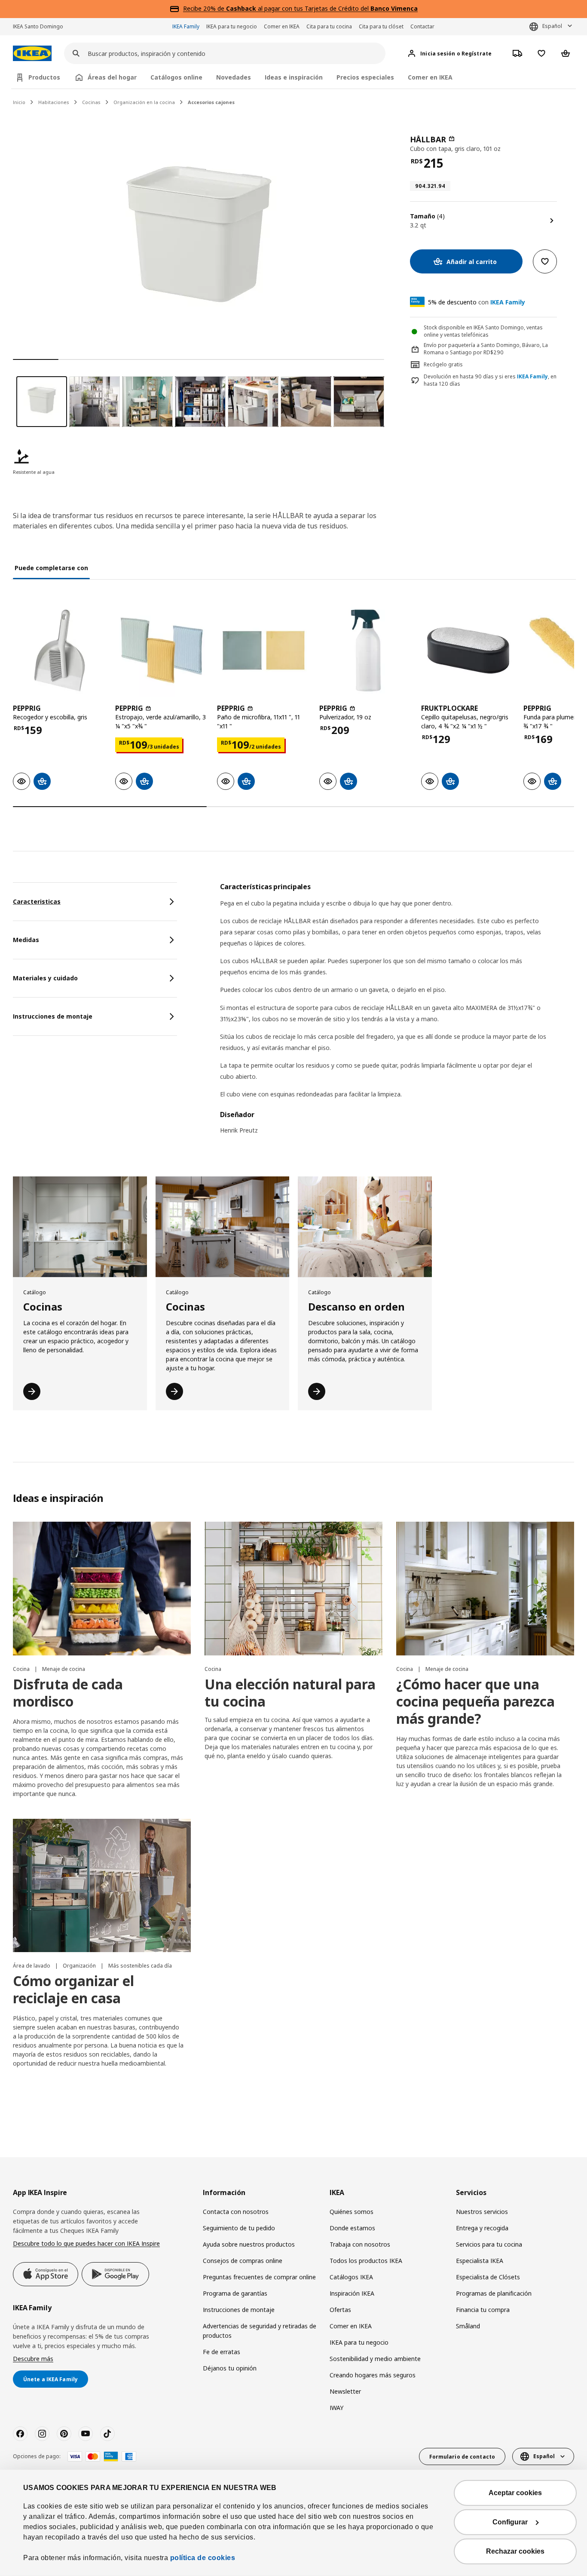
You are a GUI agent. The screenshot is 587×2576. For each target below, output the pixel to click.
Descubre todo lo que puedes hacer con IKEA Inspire (86, 2243)
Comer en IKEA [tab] (430, 77)
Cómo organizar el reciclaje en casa (73, 1989)
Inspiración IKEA (352, 2293)
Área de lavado (32, 1966)
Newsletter (345, 2391)
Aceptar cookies (515, 2493)
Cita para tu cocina (329, 26)
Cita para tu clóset (381, 26)
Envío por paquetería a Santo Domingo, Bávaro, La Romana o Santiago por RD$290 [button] (486, 349)
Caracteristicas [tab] (37, 901)
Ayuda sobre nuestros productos (249, 2244)
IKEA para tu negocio (232, 26)
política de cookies (203, 2558)
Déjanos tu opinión (230, 2368)
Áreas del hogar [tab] (112, 77)
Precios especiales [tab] (365, 77)
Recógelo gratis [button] (443, 364)
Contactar (422, 26)
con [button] (477, 302)
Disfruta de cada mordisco (68, 1693)
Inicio (19, 102)
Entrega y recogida (482, 2228)
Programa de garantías (235, 2293)
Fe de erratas (222, 2352)
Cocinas (91, 102)
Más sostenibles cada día (140, 1966)
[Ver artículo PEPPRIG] (60, 651)
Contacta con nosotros (236, 2212)
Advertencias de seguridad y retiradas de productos (260, 2331)
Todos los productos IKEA (366, 2261)
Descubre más (33, 2359)
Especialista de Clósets (488, 2277)
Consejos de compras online (243, 2261)
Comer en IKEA (282, 26)
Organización (80, 1966)
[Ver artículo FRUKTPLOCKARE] (468, 651)
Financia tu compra (483, 2310)
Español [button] (552, 26)
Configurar (510, 2522)
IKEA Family (186, 26)
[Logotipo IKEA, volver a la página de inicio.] (32, 54)
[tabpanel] (397, 1014)
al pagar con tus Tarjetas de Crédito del (322, 8)
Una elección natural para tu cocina (290, 1693)
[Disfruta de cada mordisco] (102, 1589)
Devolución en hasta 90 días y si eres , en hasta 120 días (490, 380)
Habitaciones (54, 102)
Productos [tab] (44, 77)
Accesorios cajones (211, 102)
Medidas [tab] (26, 940)
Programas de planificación (494, 2293)
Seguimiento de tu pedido (239, 2228)
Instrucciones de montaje (239, 2310)
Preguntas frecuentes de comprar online (259, 2277)
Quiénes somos (352, 2212)
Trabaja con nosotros (360, 2244)
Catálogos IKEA (351, 2277)
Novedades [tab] (234, 77)
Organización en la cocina (144, 102)
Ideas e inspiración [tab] (294, 77)
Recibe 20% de (205, 8)
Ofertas (340, 2310)
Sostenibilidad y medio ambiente (375, 2359)
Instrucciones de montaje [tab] (53, 1016)
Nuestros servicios (482, 2212)
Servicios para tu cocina (489, 2244)
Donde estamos (352, 2228)
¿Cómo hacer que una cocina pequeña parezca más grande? (475, 1701)
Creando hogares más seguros (373, 2375)
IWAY (336, 2408)
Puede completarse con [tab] (51, 568)
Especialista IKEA (480, 2261)
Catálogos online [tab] (176, 77)
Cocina (22, 1669)
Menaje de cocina (64, 1669)
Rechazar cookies (515, 2551)
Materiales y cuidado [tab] (45, 978)
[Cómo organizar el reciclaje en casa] (102, 1886)
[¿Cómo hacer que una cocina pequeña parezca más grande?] (485, 1589)
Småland (468, 2326)
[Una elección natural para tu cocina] (293, 1589)
